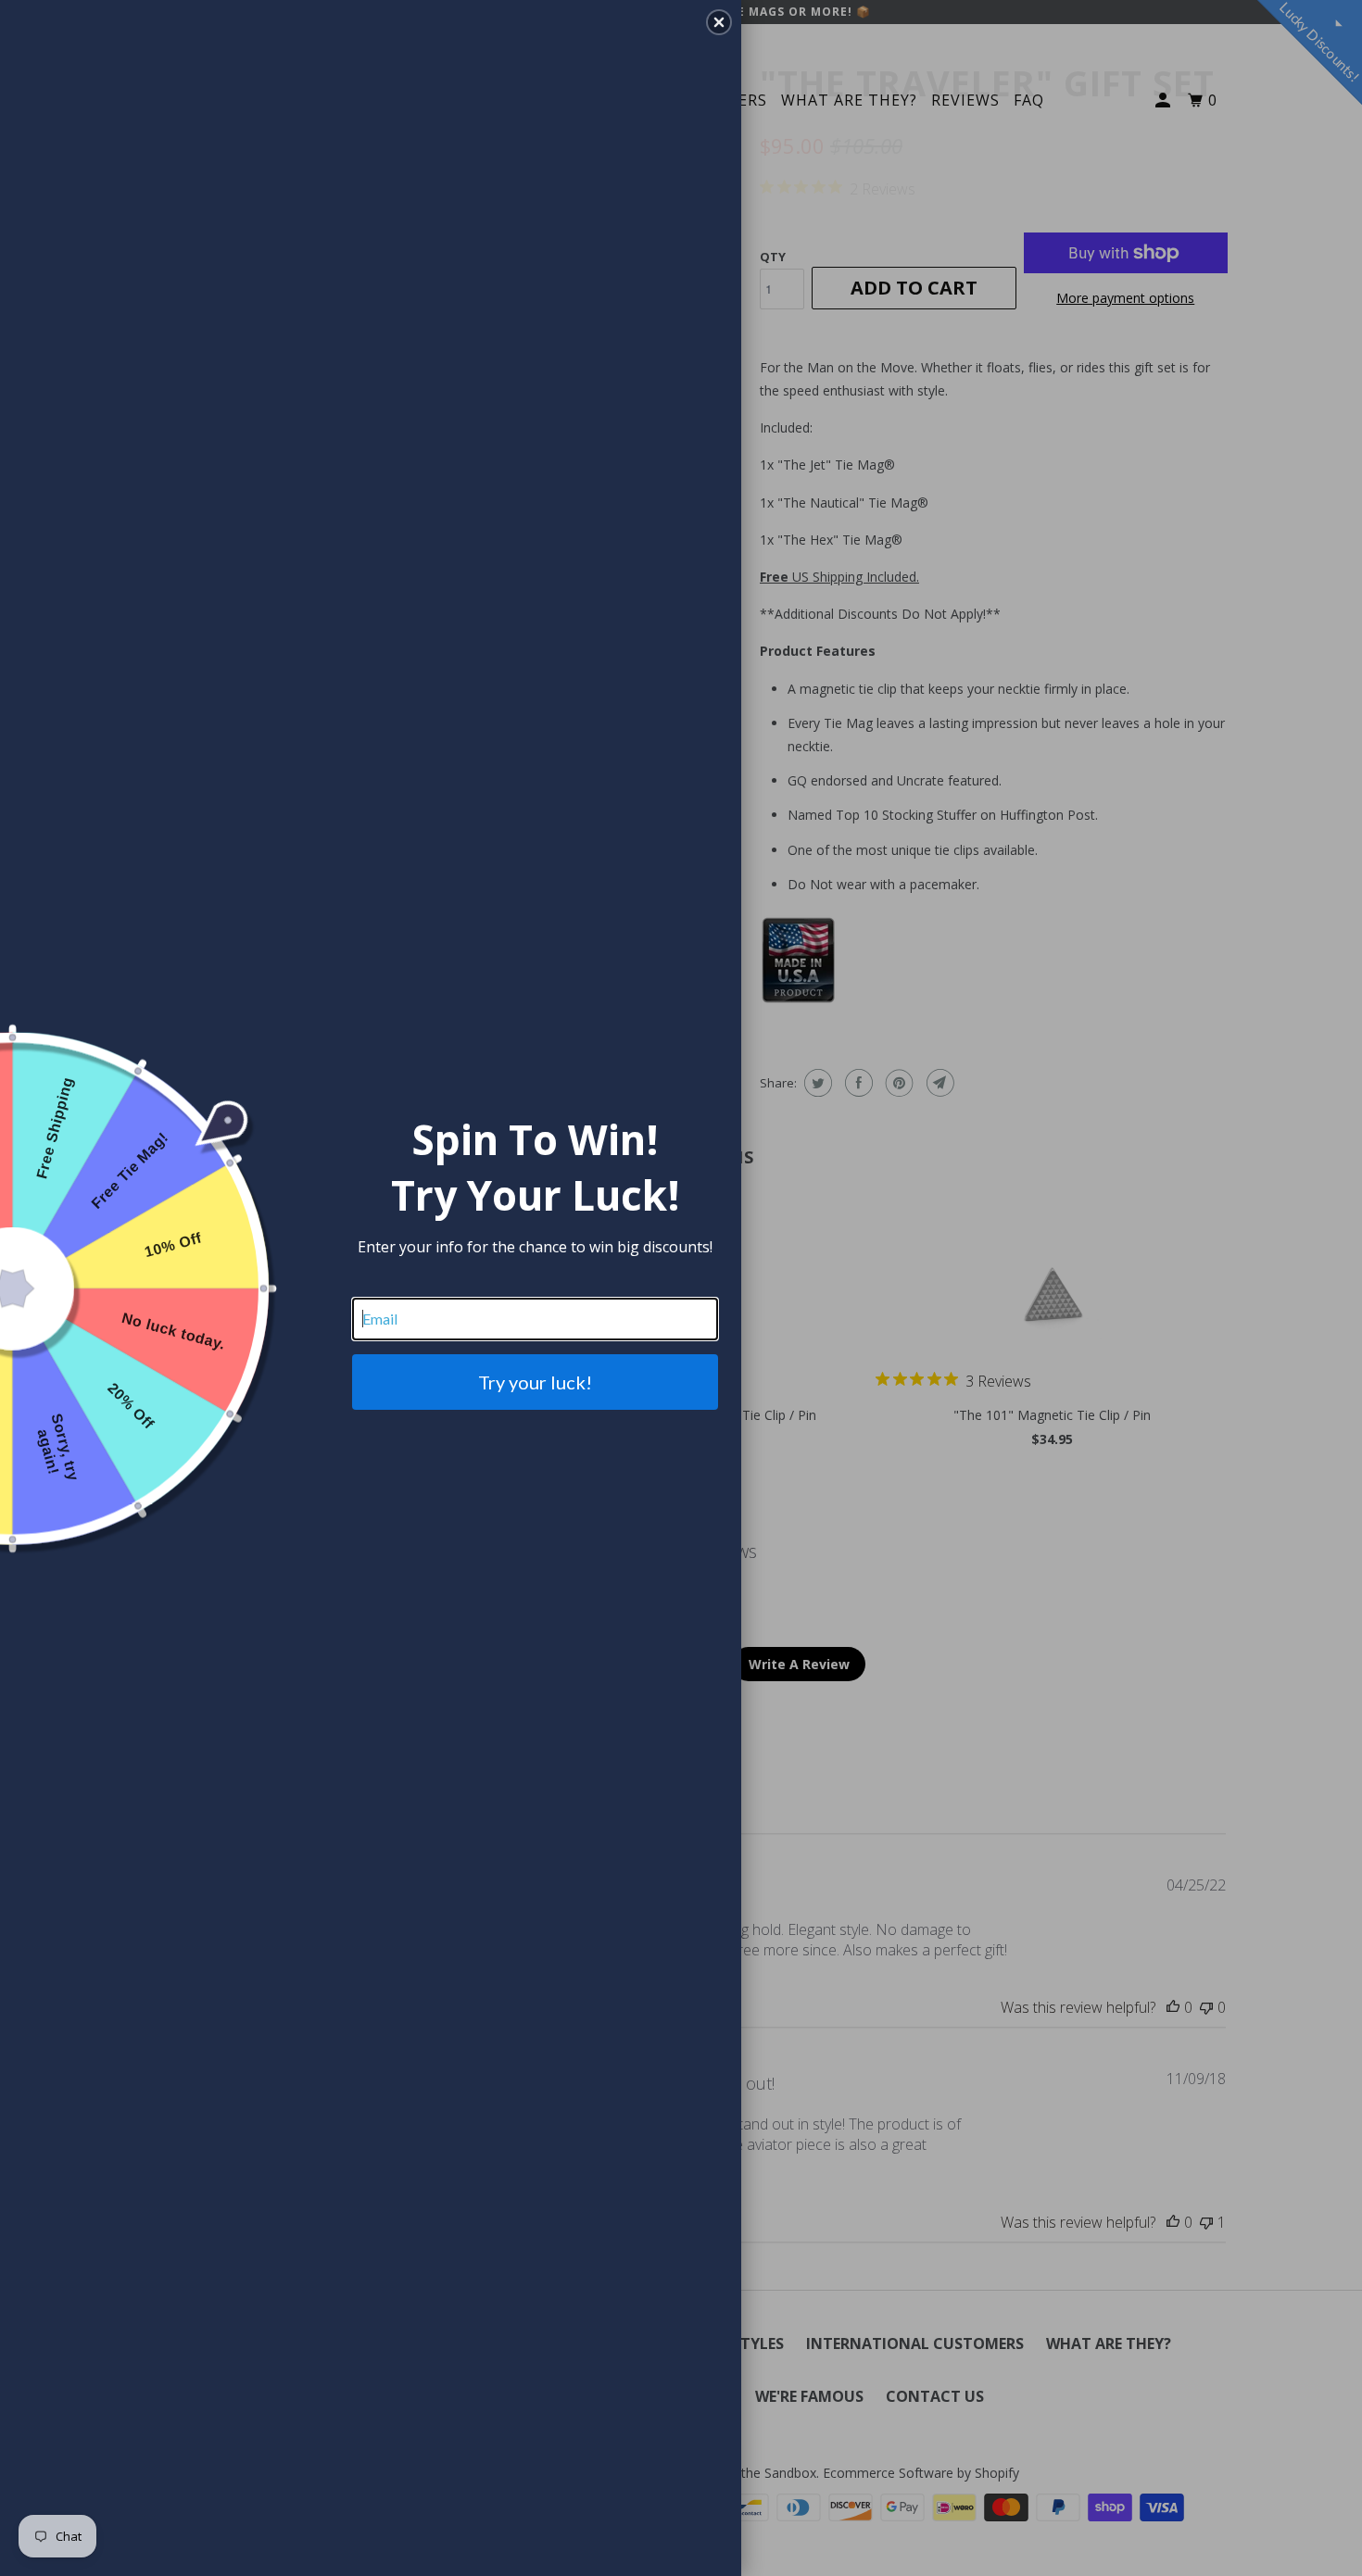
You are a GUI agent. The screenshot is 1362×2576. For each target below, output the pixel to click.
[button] (719, 22)
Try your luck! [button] (535, 1382)
